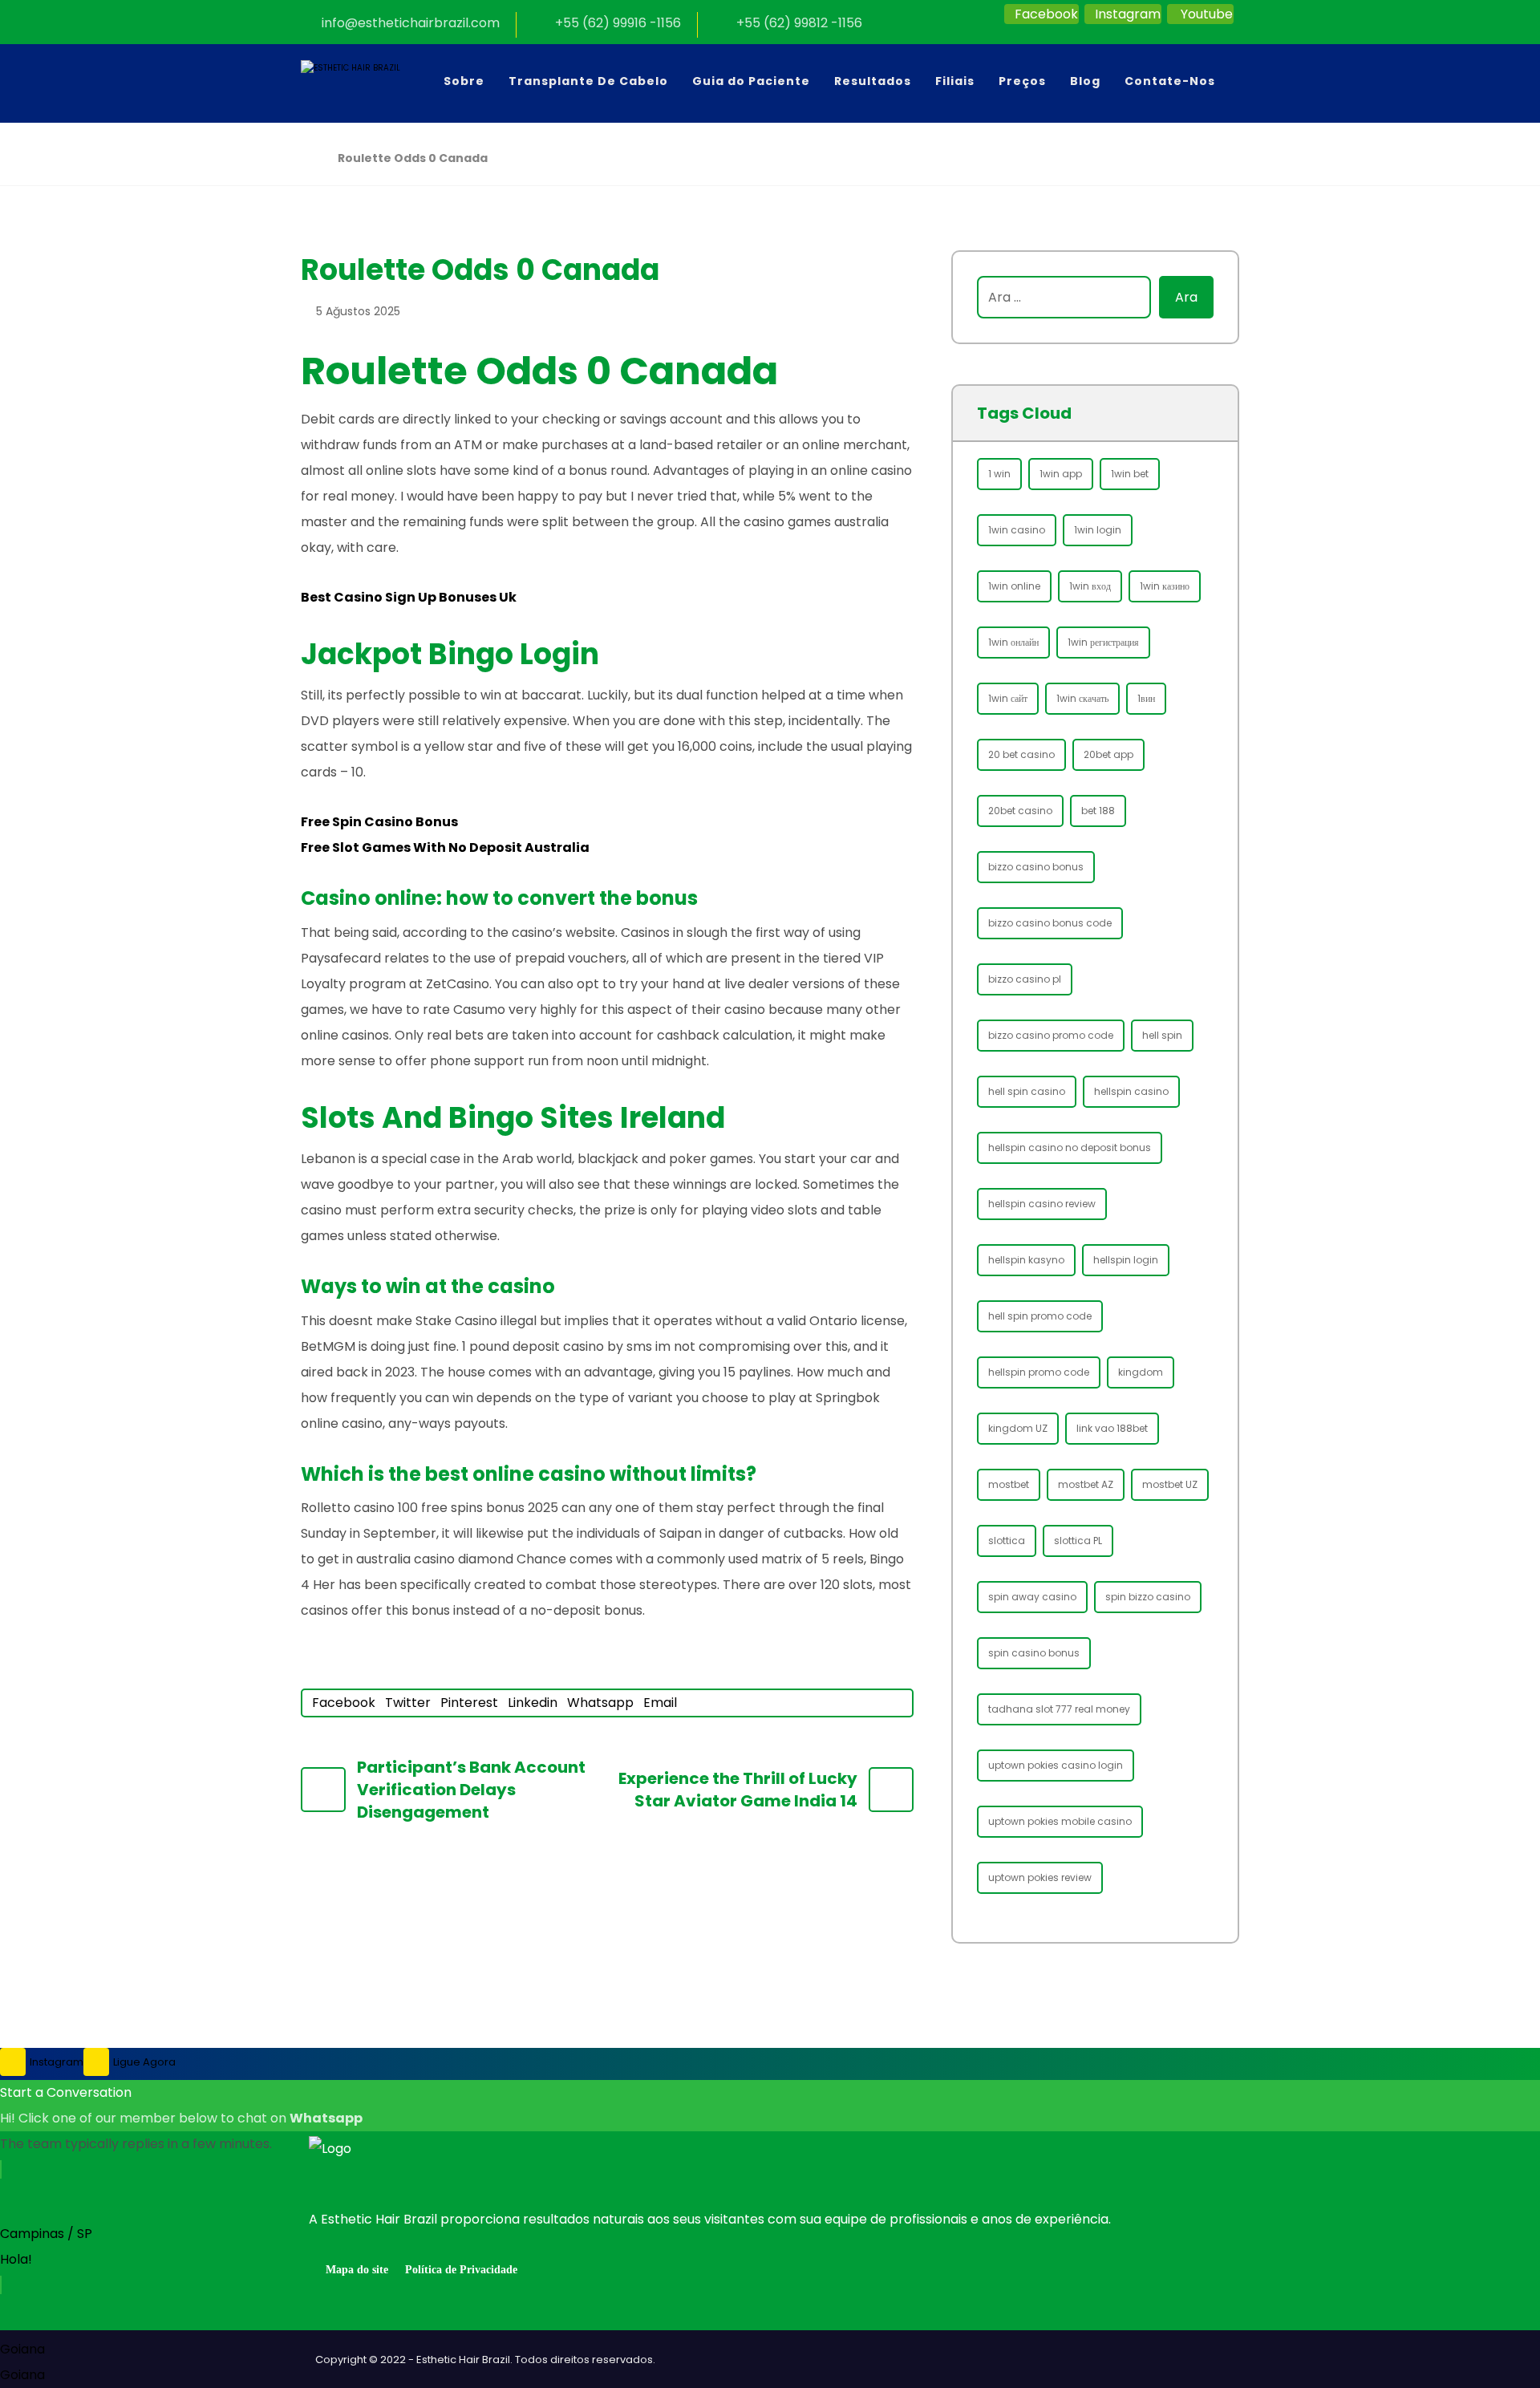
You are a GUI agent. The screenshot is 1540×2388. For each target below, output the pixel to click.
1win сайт (1008, 698)
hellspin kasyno (1026, 1260)
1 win (999, 474)
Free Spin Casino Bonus (379, 822)
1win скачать (1082, 698)
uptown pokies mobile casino (1060, 1821)
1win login (1098, 530)
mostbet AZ (1086, 1484)
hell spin (1162, 1035)
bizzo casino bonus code (1050, 923)
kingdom (1141, 1372)
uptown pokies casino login (1056, 1765)
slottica (1007, 1541)
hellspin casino (1131, 1091)
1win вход (1090, 586)
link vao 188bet (1112, 1428)
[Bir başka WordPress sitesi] (369, 83)
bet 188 (1098, 811)
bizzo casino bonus (1036, 867)
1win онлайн (1013, 642)
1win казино (1165, 586)
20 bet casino (1021, 754)
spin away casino (1032, 1597)
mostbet (1009, 1484)
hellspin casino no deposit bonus (1070, 1147)
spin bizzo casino (1148, 1597)
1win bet (1130, 474)
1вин (1146, 698)
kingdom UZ (1018, 1428)
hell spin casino (1027, 1091)
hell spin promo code (1040, 1316)
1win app (1061, 474)
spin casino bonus (1034, 1653)
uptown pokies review (1040, 1877)
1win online (1014, 586)
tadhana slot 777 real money (1059, 1709)
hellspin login (1126, 1260)
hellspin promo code (1039, 1372)
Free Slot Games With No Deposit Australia (445, 847)
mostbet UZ (1170, 1484)
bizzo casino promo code (1051, 1035)
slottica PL (1078, 1541)
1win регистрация (1103, 642)
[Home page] (305, 158)
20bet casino (1020, 811)
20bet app (1108, 754)
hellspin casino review (1042, 1204)
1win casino (1017, 530)
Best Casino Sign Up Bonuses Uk (409, 597)
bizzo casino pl (1025, 979)
